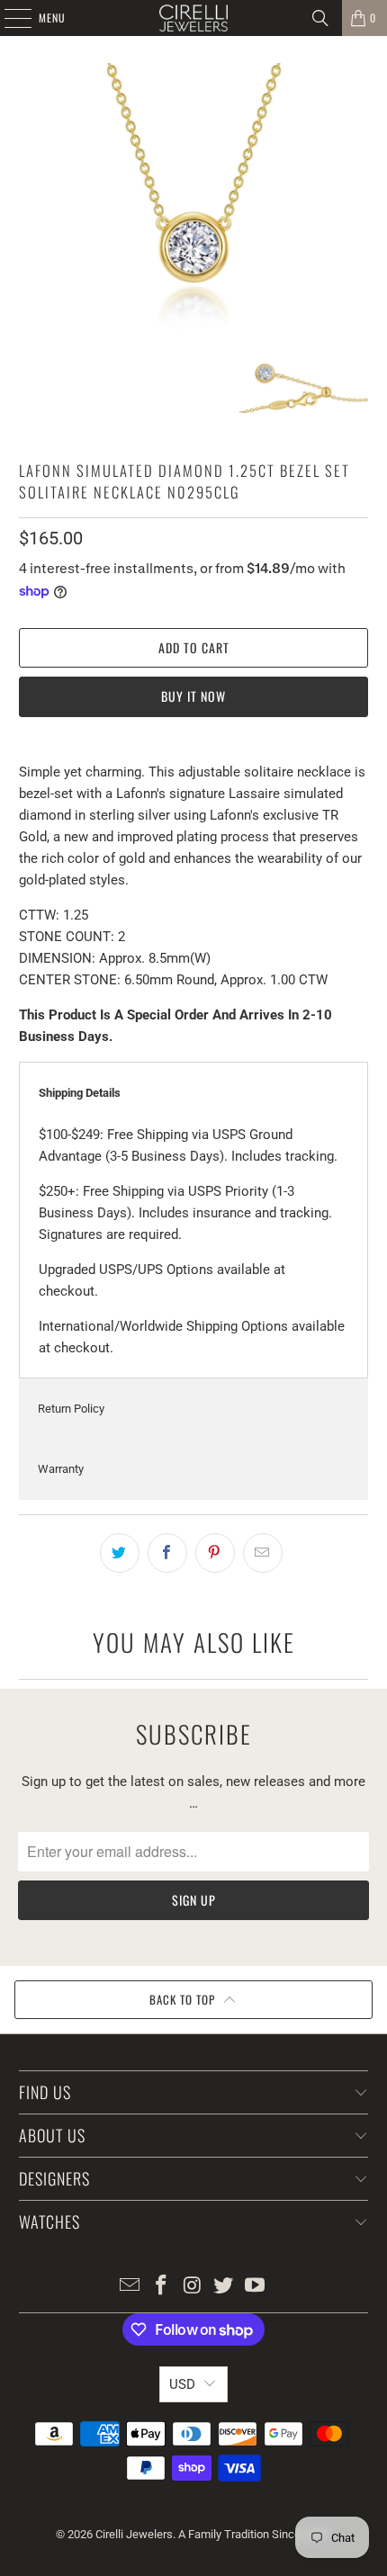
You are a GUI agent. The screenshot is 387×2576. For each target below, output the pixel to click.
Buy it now (193, 696)
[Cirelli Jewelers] (194, 18)
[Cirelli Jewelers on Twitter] (224, 2287)
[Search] (320, 18)
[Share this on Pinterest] (215, 1553)
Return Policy (71, 1409)
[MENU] (8, 18)
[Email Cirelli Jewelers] (130, 2287)
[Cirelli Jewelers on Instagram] (193, 2287)
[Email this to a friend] (263, 1553)
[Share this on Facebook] (167, 1553)
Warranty (61, 1469)
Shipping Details (80, 1093)
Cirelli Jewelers (134, 2534)
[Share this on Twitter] (120, 1553)
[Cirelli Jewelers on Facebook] (161, 2287)
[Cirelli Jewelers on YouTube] (256, 2287)
